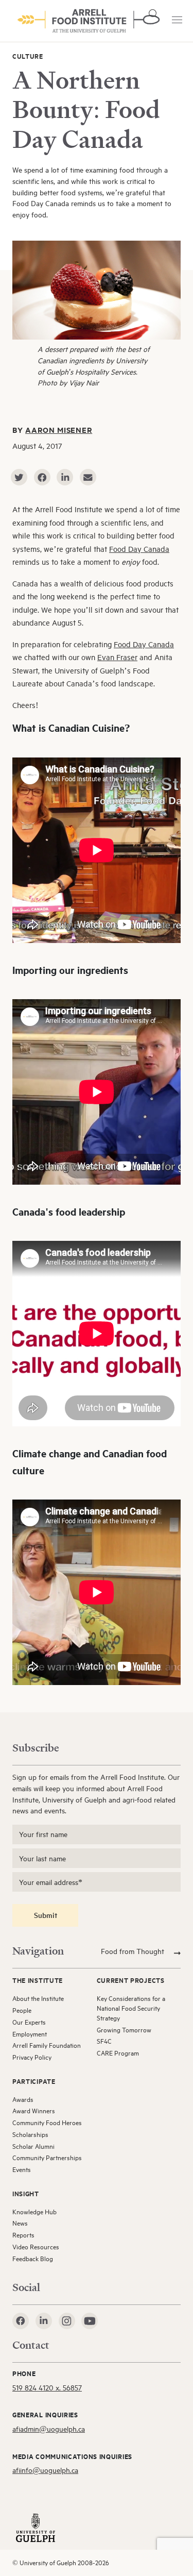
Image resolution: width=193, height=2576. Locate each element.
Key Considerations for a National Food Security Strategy (131, 2008)
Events (22, 2169)
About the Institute (38, 1998)
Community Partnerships (47, 2158)
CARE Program (118, 2053)
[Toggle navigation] (177, 20)
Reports (23, 2235)
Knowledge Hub (34, 2212)
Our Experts (29, 2022)
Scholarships (30, 2134)
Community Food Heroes (47, 2123)
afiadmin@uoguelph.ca (49, 2429)
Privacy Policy (32, 2057)
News (20, 2223)
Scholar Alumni (33, 2146)
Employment (30, 2034)
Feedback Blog (33, 2259)
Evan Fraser (117, 657)
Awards (23, 2099)
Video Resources (36, 2247)
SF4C (104, 2041)
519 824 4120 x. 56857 (47, 2388)
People (22, 2010)
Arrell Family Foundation (47, 2045)
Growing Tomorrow (124, 2030)
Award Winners (34, 2111)
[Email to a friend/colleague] (88, 477)
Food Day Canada (139, 549)
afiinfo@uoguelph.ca (45, 2470)
